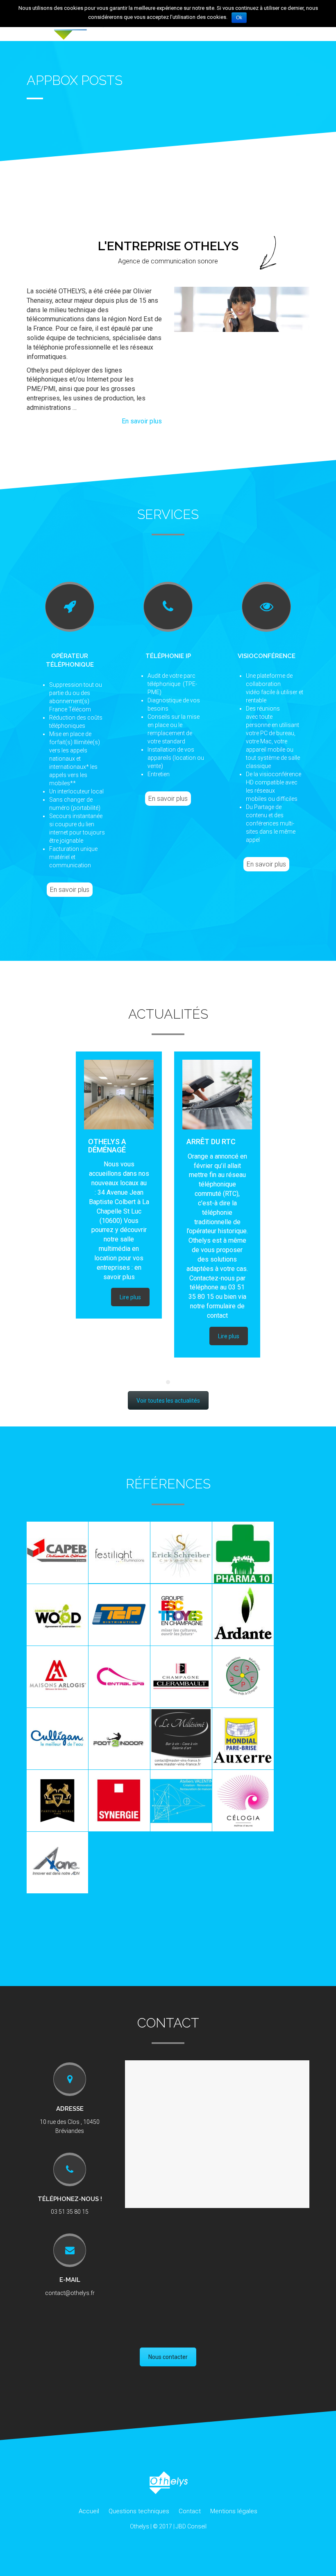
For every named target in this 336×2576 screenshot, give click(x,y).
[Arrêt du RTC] (217, 1095)
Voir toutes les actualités (168, 1401)
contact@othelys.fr (70, 2293)
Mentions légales (234, 2511)
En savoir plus (142, 421)
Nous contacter (168, 2357)
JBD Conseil (191, 2526)
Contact (190, 2511)
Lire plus (130, 1297)
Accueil (89, 2511)
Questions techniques (139, 2511)
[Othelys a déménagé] (119, 1095)
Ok (239, 18)
